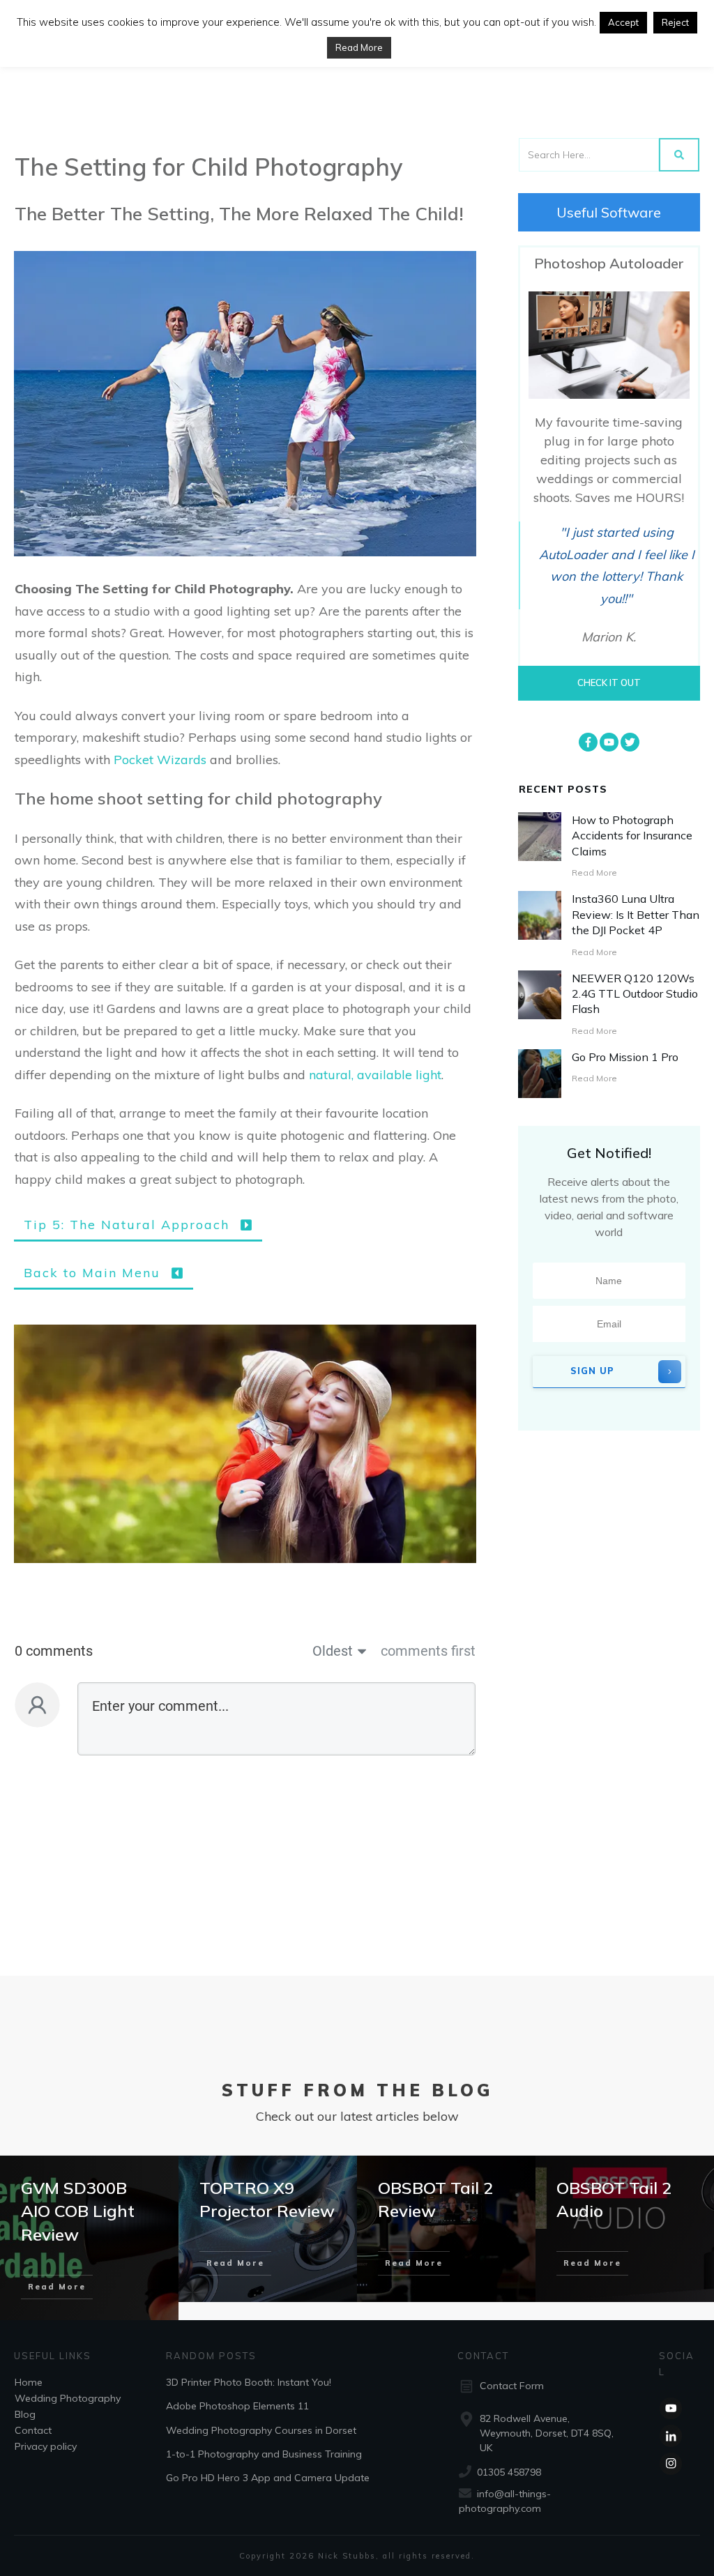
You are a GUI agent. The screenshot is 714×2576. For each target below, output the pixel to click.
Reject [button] (675, 22)
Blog (25, 2414)
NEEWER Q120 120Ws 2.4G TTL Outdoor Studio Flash (635, 994)
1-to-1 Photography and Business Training (264, 2454)
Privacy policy (46, 2446)
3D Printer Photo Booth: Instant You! (249, 2381)
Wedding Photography (68, 2398)
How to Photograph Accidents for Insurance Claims (632, 836)
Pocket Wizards (160, 760)
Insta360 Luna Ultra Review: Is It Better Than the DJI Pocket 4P (636, 914)
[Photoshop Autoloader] (609, 345)
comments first (428, 1651)
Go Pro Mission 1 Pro (625, 1057)
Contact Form (512, 2386)
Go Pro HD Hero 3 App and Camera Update (268, 2478)
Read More (359, 47)
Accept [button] (623, 22)
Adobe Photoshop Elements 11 (237, 2406)
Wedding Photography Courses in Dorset (261, 2430)
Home (29, 2381)
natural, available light (375, 1075)
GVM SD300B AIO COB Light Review (78, 2211)
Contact (33, 2430)
